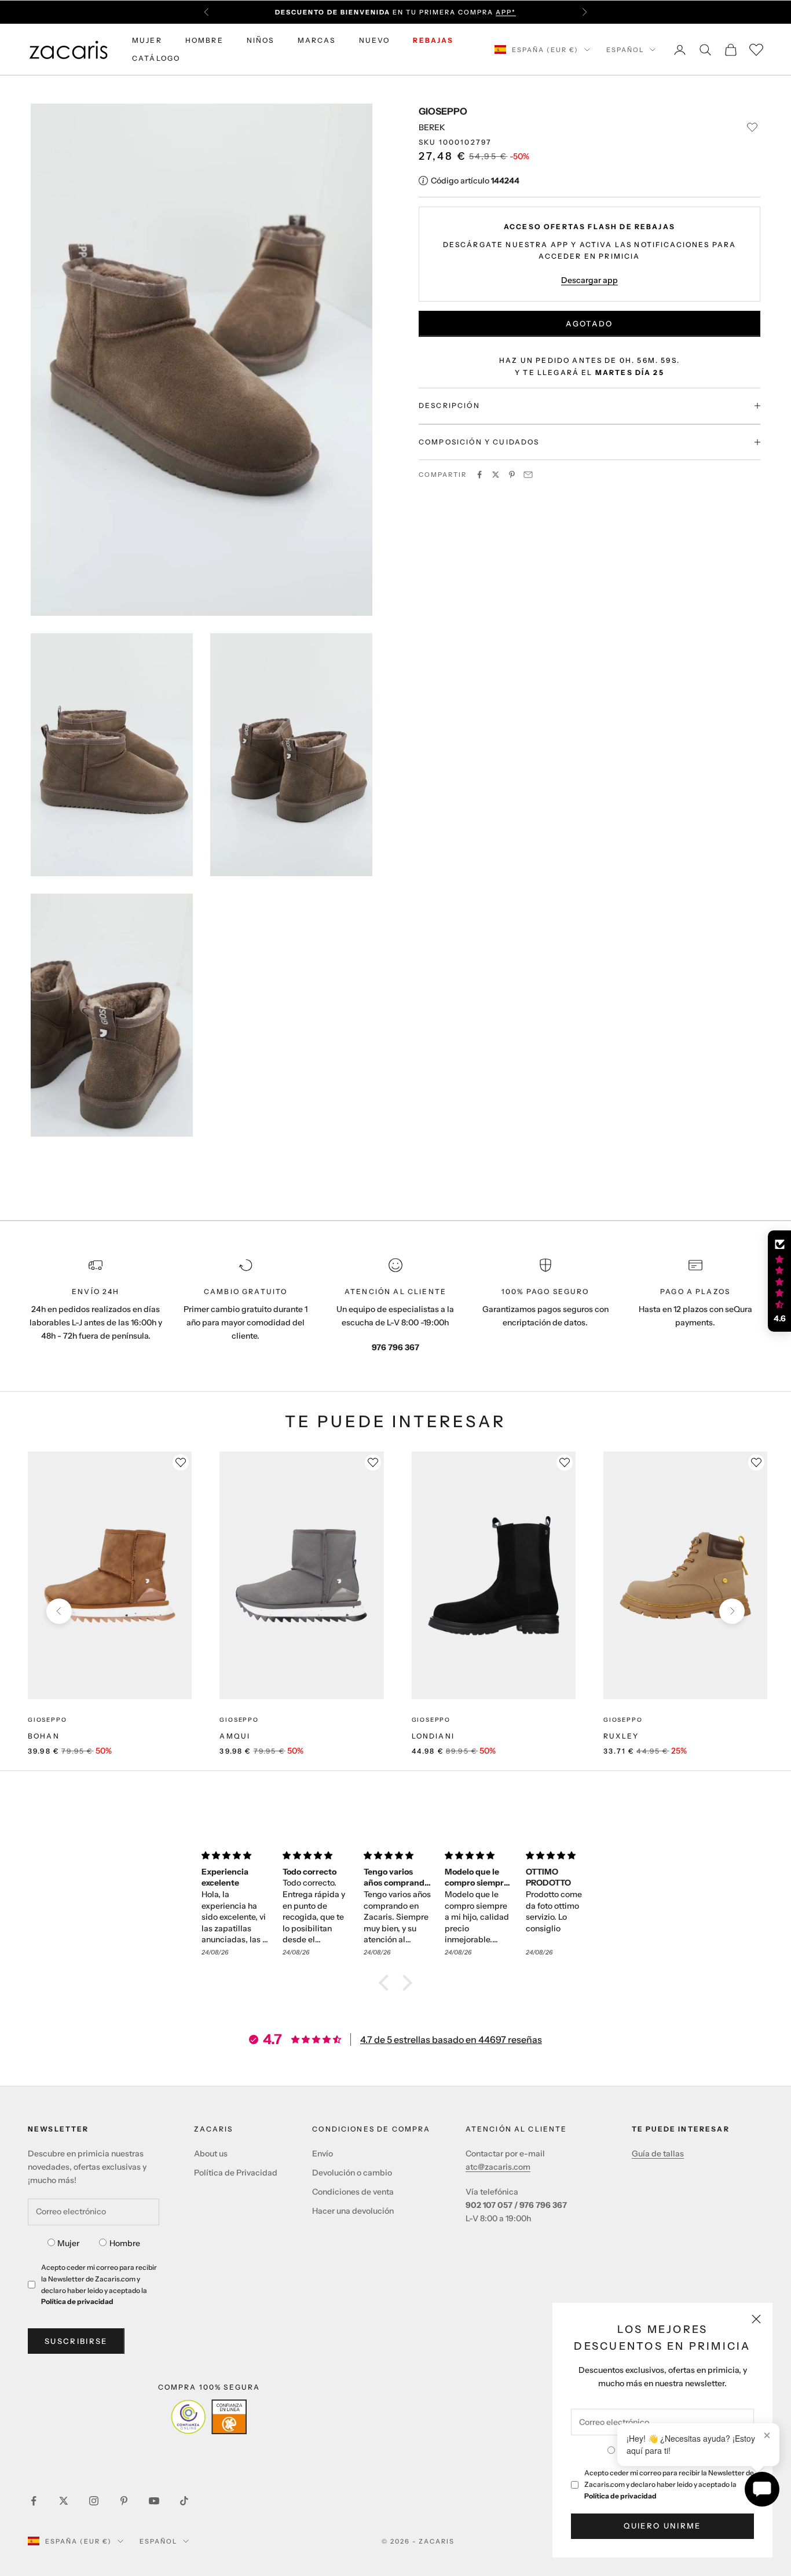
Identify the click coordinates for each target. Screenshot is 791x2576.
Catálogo (156, 58)
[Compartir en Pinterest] (512, 475)
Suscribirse (76, 2341)
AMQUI (235, 1736)
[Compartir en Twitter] (496, 475)
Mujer (68, 2243)
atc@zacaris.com (498, 2167)
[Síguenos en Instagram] (94, 2501)
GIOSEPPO (443, 111)
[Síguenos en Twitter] (64, 2501)
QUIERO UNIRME (662, 2526)
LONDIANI (433, 1736)
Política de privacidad (620, 2496)
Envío (323, 2154)
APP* (506, 12)
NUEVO (375, 40)
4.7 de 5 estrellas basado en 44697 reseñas (451, 2040)
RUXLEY (621, 1736)
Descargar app (589, 280)
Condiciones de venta (353, 2192)
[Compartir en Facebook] (479, 475)
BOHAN (44, 1736)
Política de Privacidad (236, 2173)
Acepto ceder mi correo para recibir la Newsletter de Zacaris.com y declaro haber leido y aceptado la (669, 2484)
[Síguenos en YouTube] (154, 2501)
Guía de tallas (658, 2154)
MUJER (147, 40)
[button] (387, 1983)
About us (211, 2154)
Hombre (125, 2243)
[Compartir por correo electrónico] (528, 475)
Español (625, 50)
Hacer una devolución (353, 2211)
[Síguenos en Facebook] (34, 2501)
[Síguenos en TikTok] (184, 2501)
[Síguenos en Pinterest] (124, 2501)
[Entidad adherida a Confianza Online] (209, 2417)
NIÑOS (261, 40)
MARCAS (317, 40)
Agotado (589, 324)
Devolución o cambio (352, 2173)
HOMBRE (204, 40)
